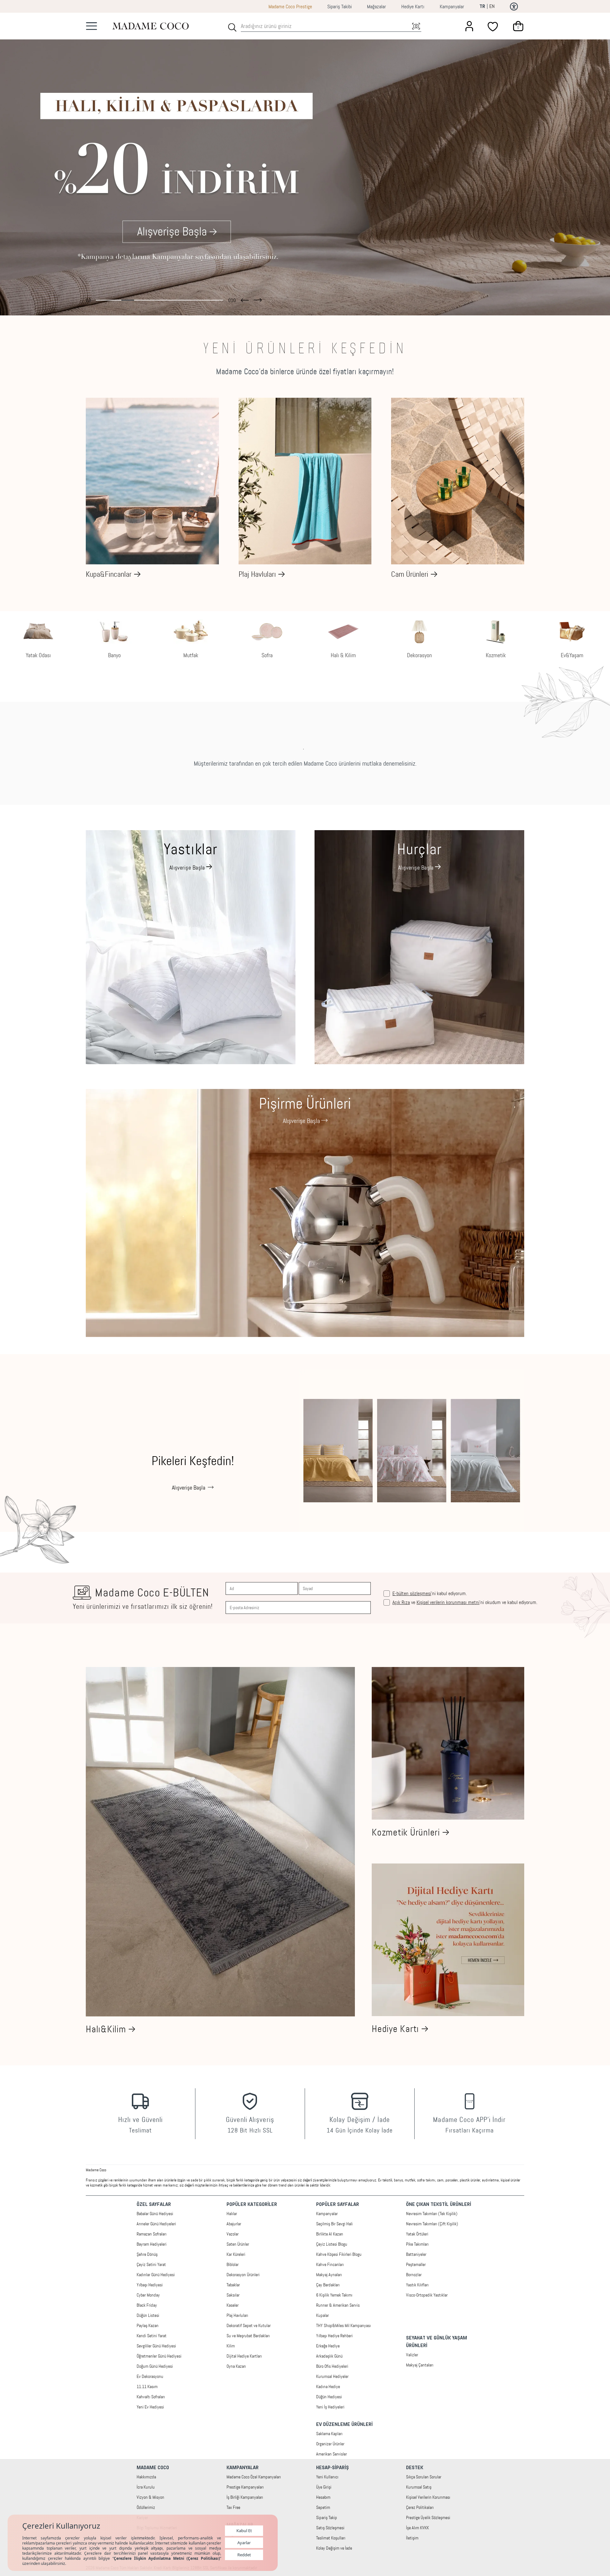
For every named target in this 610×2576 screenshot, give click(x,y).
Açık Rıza (401, 1602)
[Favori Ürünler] (494, 26)
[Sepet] (518, 26)
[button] (245, 299)
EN (492, 6)
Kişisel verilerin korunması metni (448, 1602)
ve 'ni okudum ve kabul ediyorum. (465, 1602)
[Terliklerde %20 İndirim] (305, 164)
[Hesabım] (469, 26)
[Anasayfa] (151, 26)
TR (482, 7)
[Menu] (91, 26)
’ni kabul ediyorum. (430, 1594)
